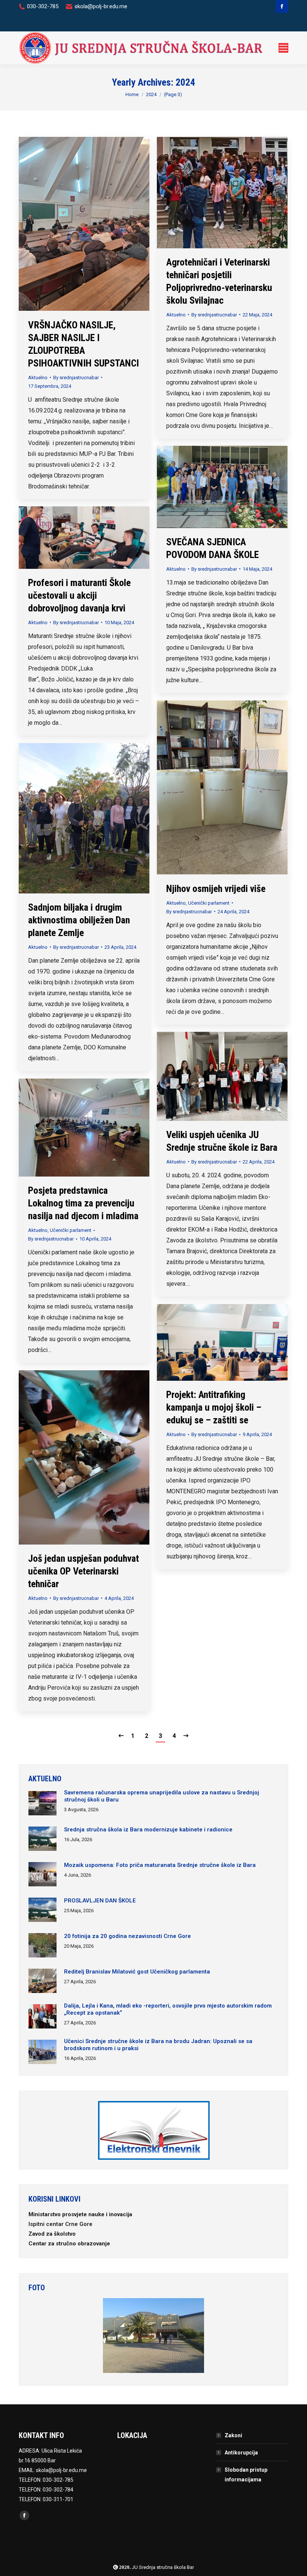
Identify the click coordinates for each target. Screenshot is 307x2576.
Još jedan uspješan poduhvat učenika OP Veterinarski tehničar (83, 1571)
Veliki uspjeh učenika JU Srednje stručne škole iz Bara (222, 1141)
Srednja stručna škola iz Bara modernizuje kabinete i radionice (148, 1830)
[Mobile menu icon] (283, 48)
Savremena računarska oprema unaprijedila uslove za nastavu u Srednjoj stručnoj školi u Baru (162, 1796)
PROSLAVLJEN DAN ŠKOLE (100, 1901)
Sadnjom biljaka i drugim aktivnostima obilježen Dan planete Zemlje (79, 920)
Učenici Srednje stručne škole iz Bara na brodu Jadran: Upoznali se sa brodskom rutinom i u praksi (158, 2045)
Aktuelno (38, 378)
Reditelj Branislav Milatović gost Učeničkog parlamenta (137, 1972)
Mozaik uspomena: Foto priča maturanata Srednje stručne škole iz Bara (160, 1865)
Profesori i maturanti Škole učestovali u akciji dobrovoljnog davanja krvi (79, 595)
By (76, 378)
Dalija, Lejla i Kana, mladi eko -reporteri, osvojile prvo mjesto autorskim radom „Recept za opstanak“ (168, 2009)
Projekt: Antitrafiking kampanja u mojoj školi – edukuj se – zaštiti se (214, 1407)
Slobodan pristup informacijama (246, 2475)
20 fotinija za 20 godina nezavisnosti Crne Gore (127, 1936)
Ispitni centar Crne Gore (61, 2224)
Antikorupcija (241, 2453)
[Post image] (42, 1804)
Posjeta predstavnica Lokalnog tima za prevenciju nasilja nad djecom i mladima (83, 1203)
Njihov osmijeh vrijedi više (216, 889)
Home (132, 94)
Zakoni (233, 2435)
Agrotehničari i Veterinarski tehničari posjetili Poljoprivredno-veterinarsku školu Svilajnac (219, 281)
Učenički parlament (209, 903)
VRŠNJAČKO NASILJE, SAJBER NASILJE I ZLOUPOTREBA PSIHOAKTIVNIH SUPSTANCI (83, 344)
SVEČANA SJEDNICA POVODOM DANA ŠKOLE (212, 548)
